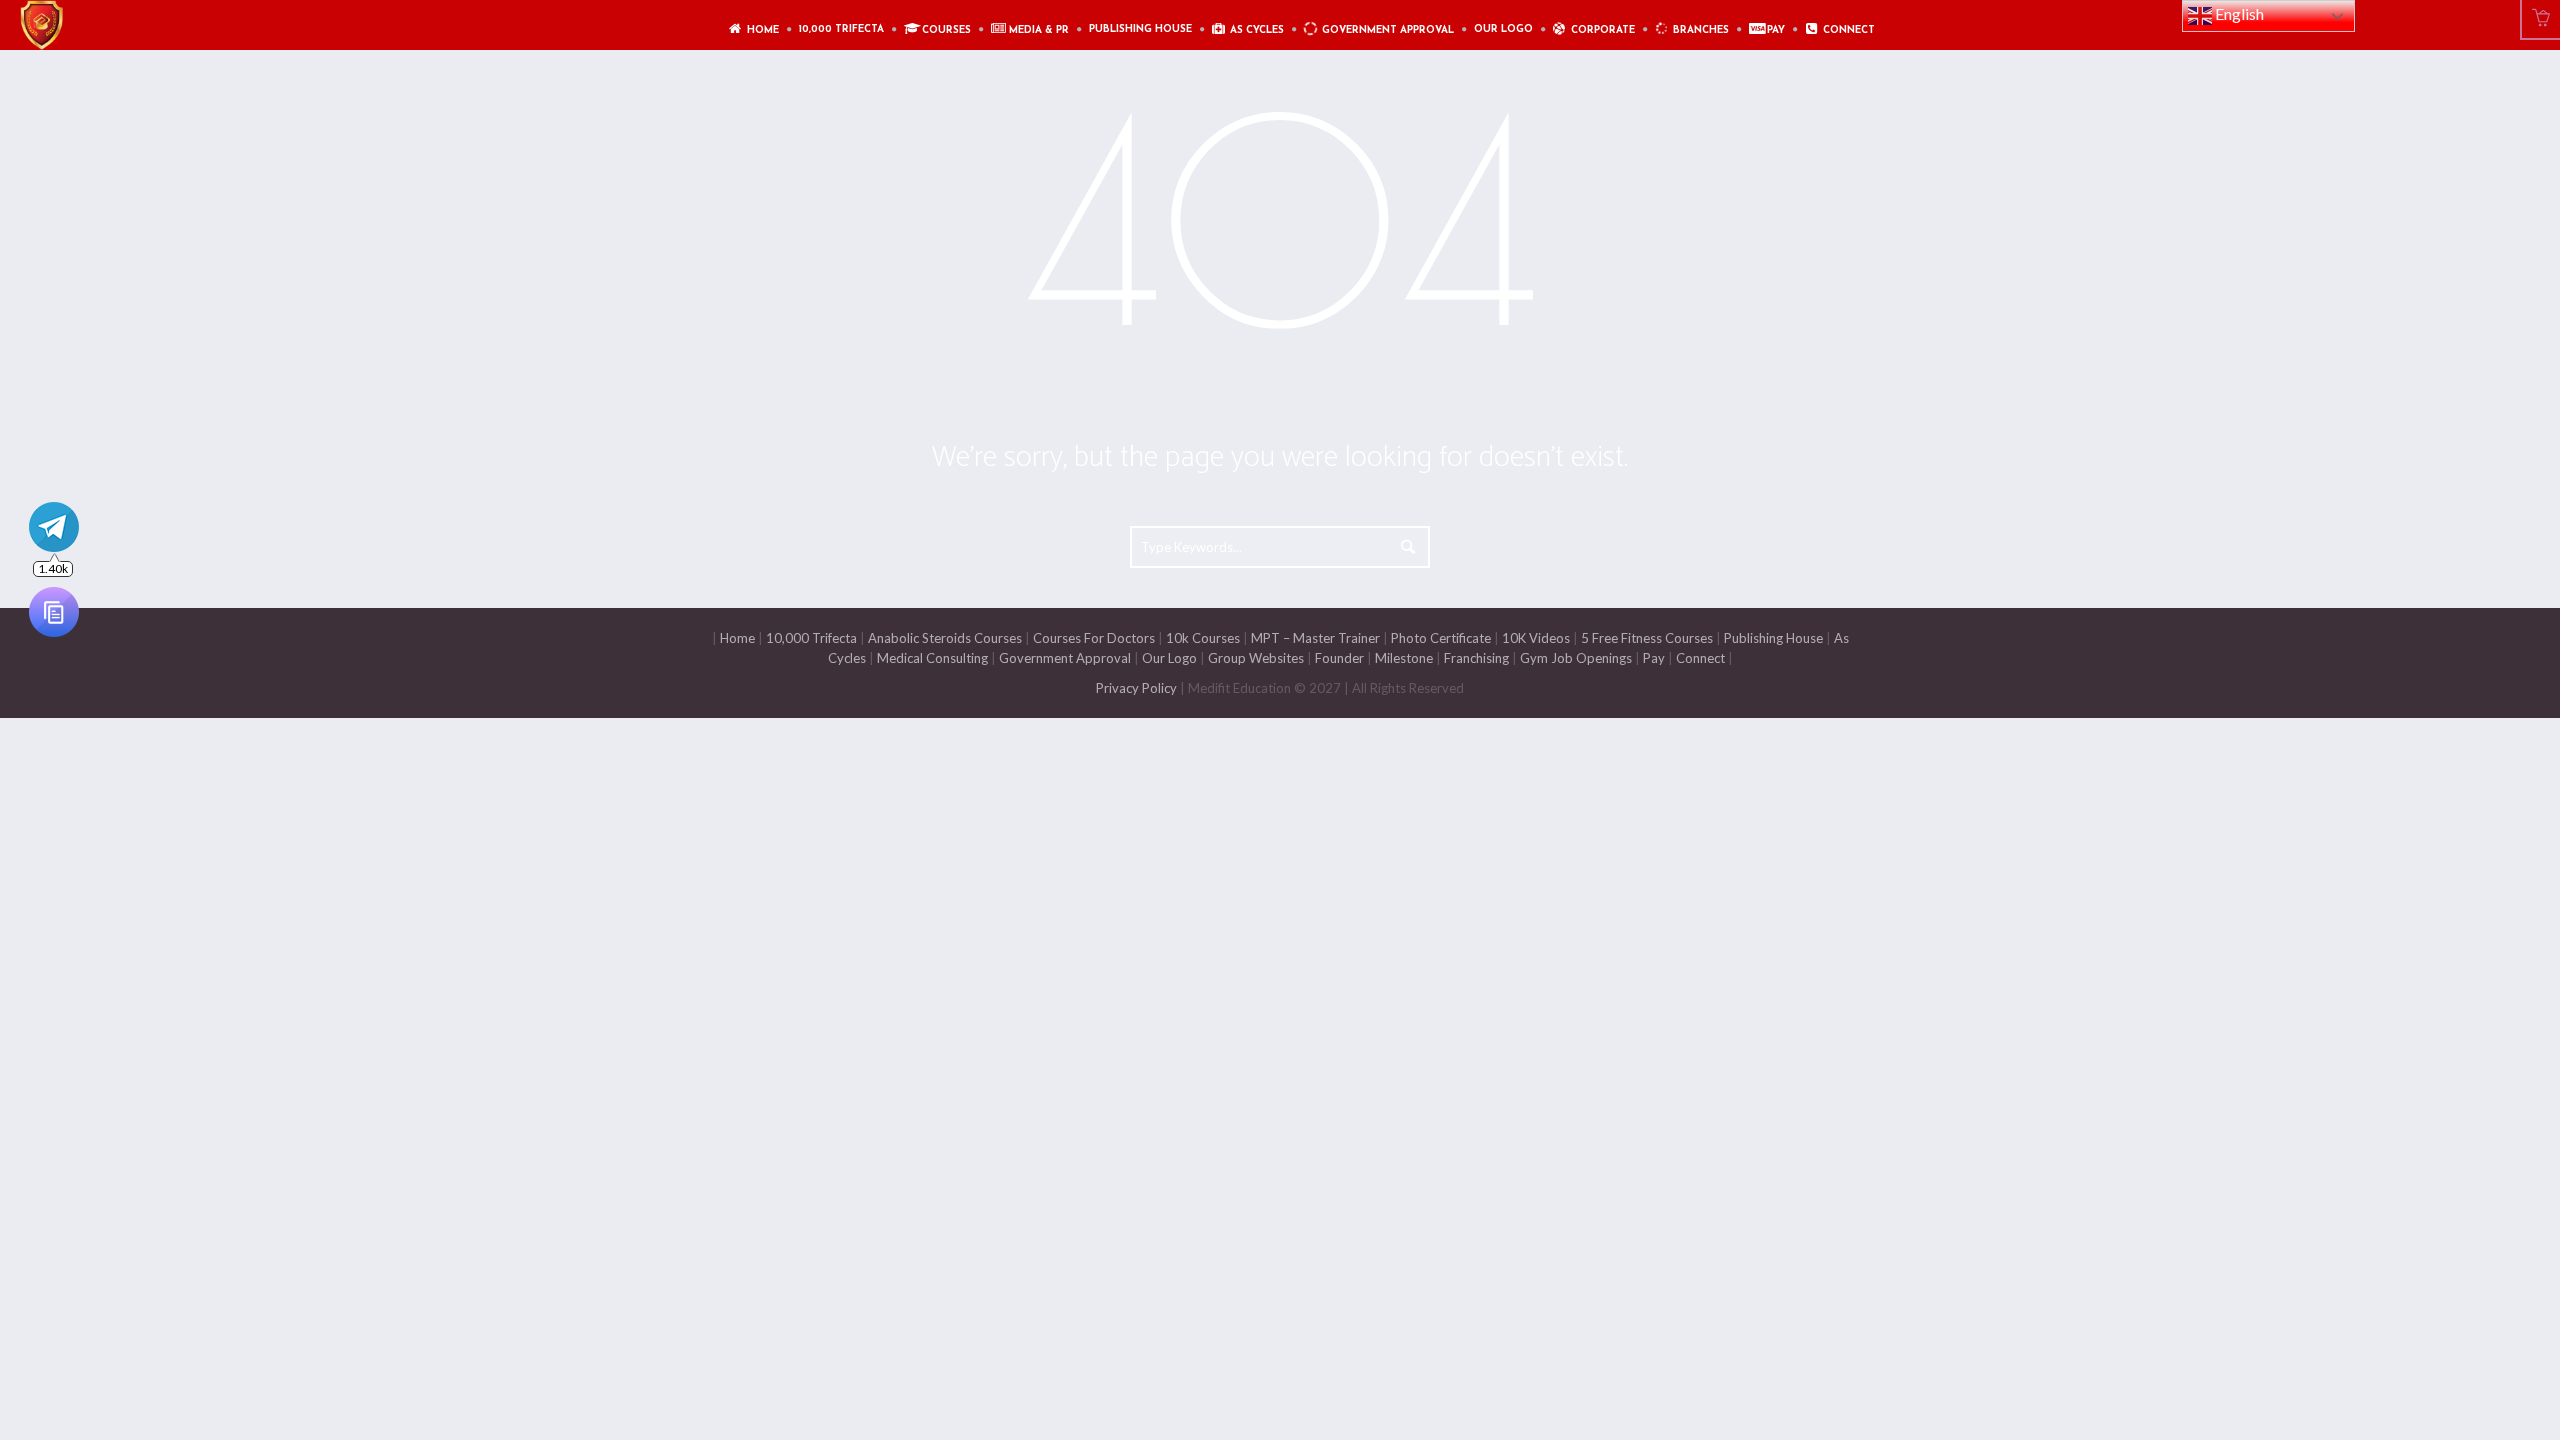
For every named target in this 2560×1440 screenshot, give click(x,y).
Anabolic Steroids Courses (945, 638)
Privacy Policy (1136, 688)
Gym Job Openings (1576, 658)
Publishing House (1773, 638)
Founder (1339, 658)
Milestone (1402, 658)
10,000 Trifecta (811, 638)
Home (737, 638)
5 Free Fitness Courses (1647, 638)
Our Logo (1169, 658)
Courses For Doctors (1094, 638)
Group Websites (1256, 658)
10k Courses (1203, 638)
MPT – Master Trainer (1315, 638)
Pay (1654, 658)
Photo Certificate (1439, 638)
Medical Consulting (931, 658)
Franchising (1476, 658)
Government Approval (1065, 658)
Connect (1700, 658)
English (2238, 13)
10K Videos (1536, 638)
